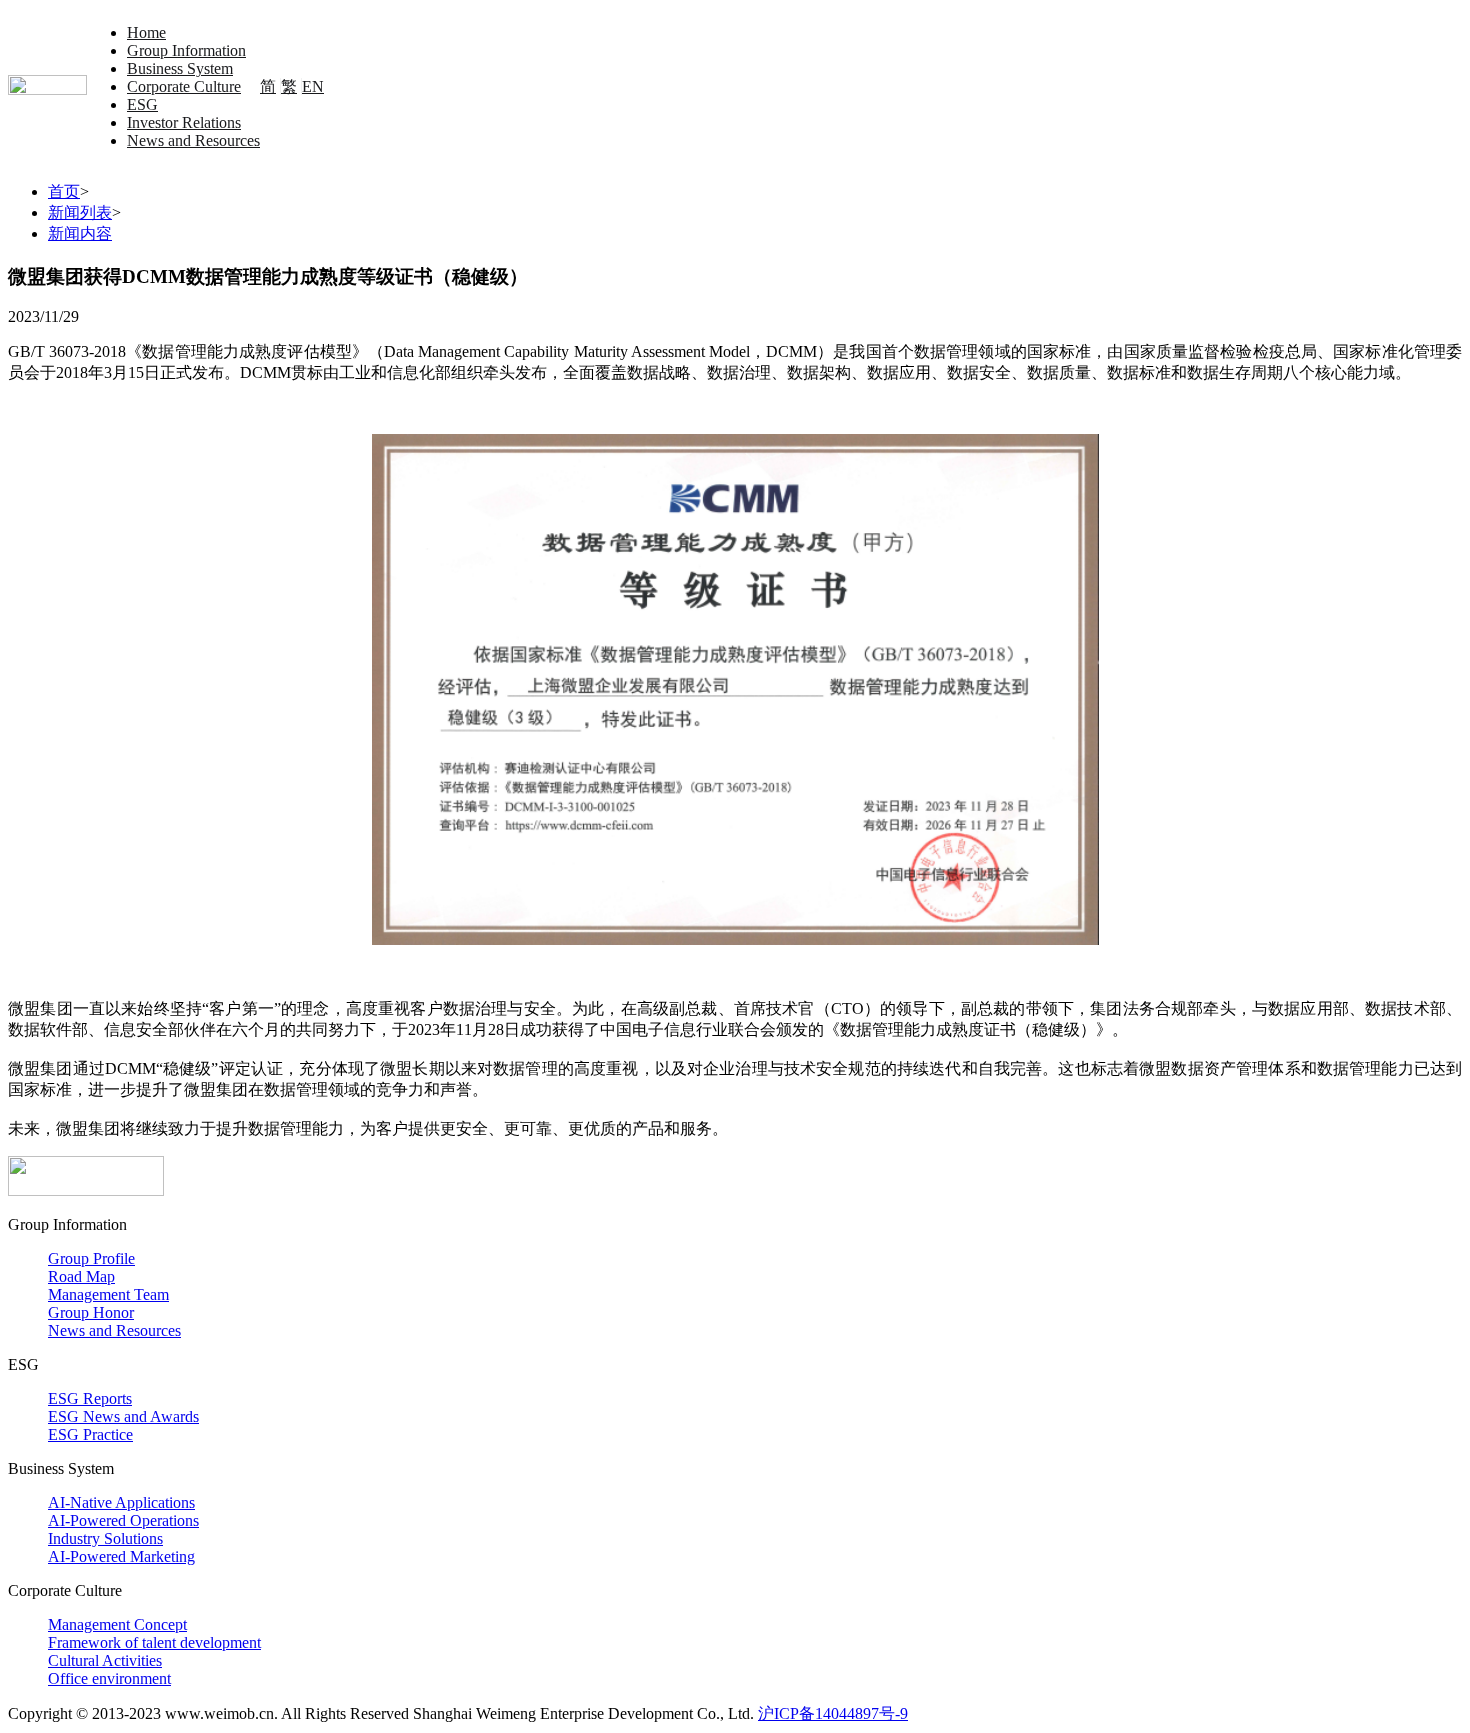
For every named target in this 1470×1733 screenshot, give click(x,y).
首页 (64, 191)
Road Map (81, 1276)
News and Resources (193, 140)
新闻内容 (80, 233)
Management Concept (117, 1624)
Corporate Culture (184, 86)
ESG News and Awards (123, 1416)
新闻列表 (80, 212)
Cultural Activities (105, 1660)
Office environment (109, 1678)
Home (146, 32)
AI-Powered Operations (123, 1520)
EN (313, 86)
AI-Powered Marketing (121, 1556)
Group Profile (91, 1258)
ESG (142, 104)
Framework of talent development (154, 1642)
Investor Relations (184, 122)
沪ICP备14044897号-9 (833, 1713)
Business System (180, 68)
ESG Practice (90, 1434)
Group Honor (91, 1312)
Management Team (108, 1294)
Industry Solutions (105, 1538)
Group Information (186, 50)
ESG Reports (90, 1398)
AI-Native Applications (121, 1502)
